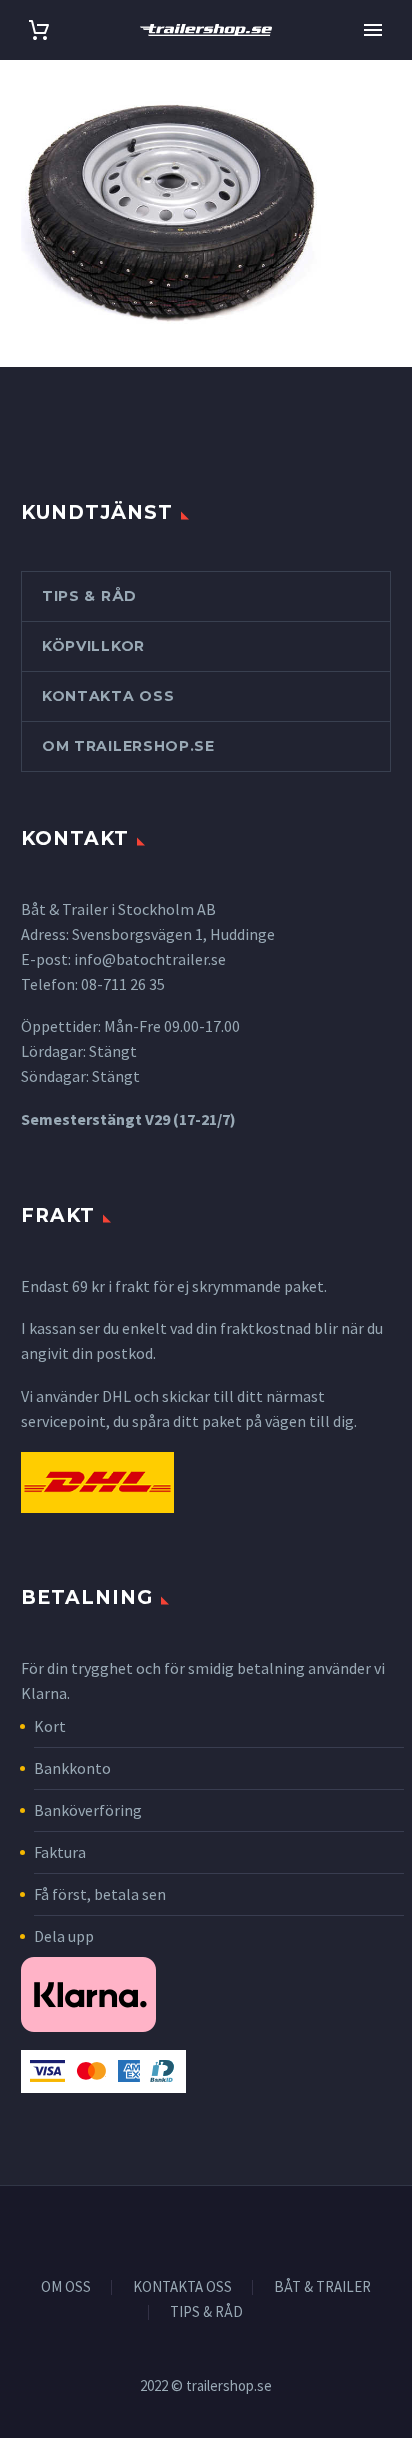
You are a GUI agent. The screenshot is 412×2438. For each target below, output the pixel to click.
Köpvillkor (93, 646)
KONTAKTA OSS (182, 2287)
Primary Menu (373, 30)
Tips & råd (89, 596)
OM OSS (66, 2287)
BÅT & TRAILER (322, 2287)
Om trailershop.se (128, 746)
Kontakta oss (108, 696)
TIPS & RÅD (206, 2312)
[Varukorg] (39, 30)
